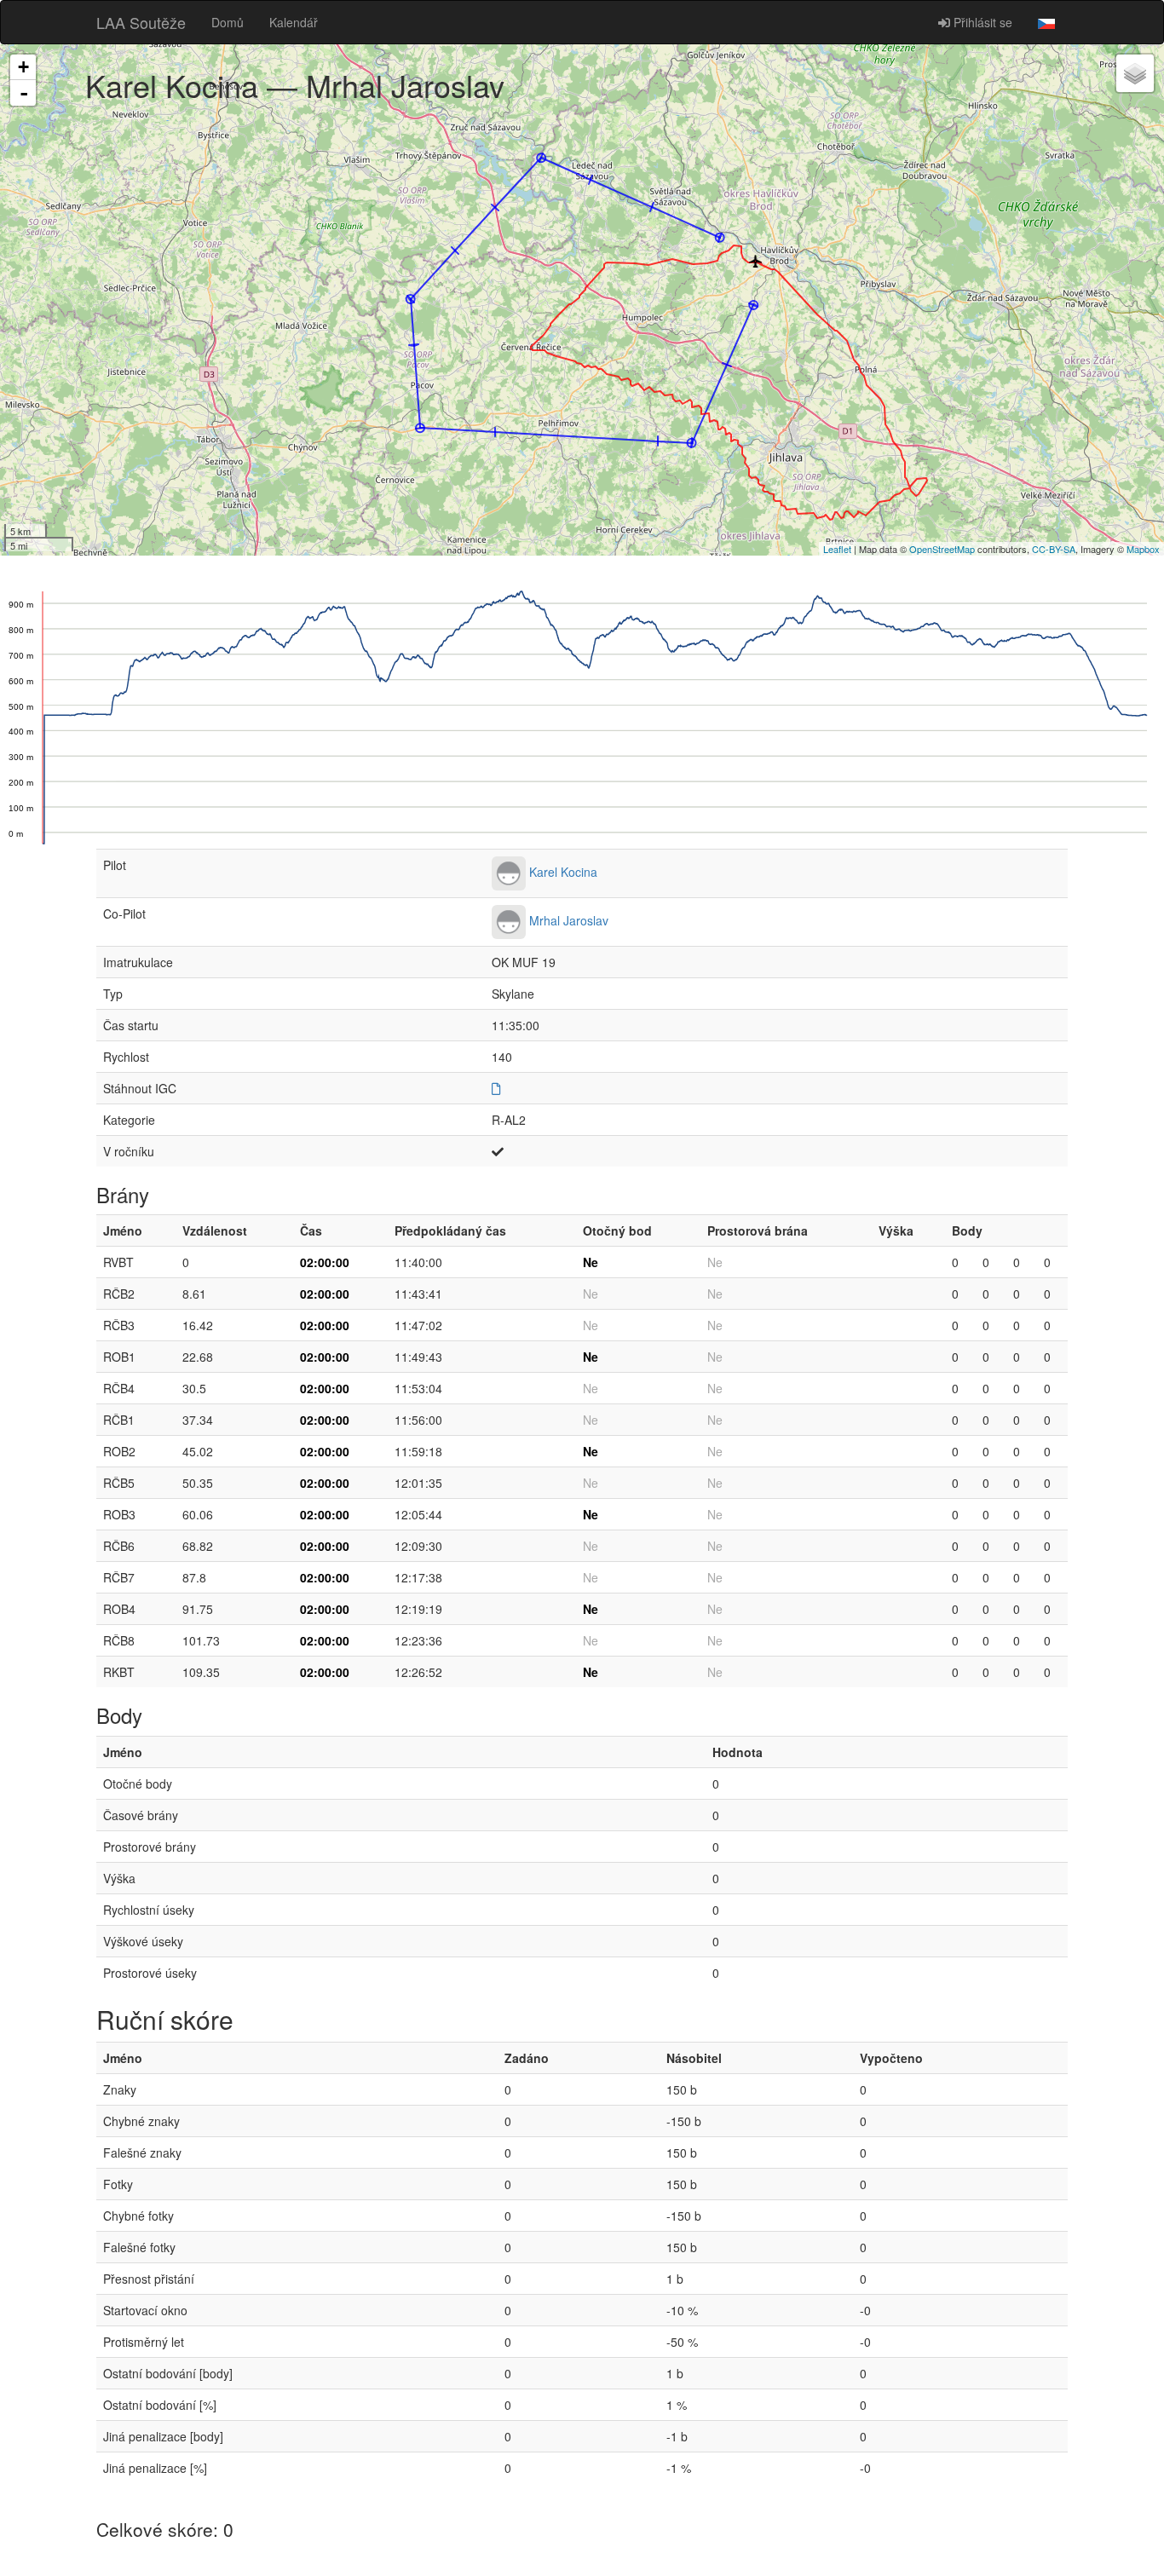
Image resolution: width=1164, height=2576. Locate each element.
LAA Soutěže (141, 22)
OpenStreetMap (942, 549)
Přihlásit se (981, 22)
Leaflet (837, 549)
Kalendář (294, 22)
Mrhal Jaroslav (569, 920)
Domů (228, 22)
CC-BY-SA (1054, 549)
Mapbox (1143, 549)
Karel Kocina (563, 872)
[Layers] (1135, 73)
